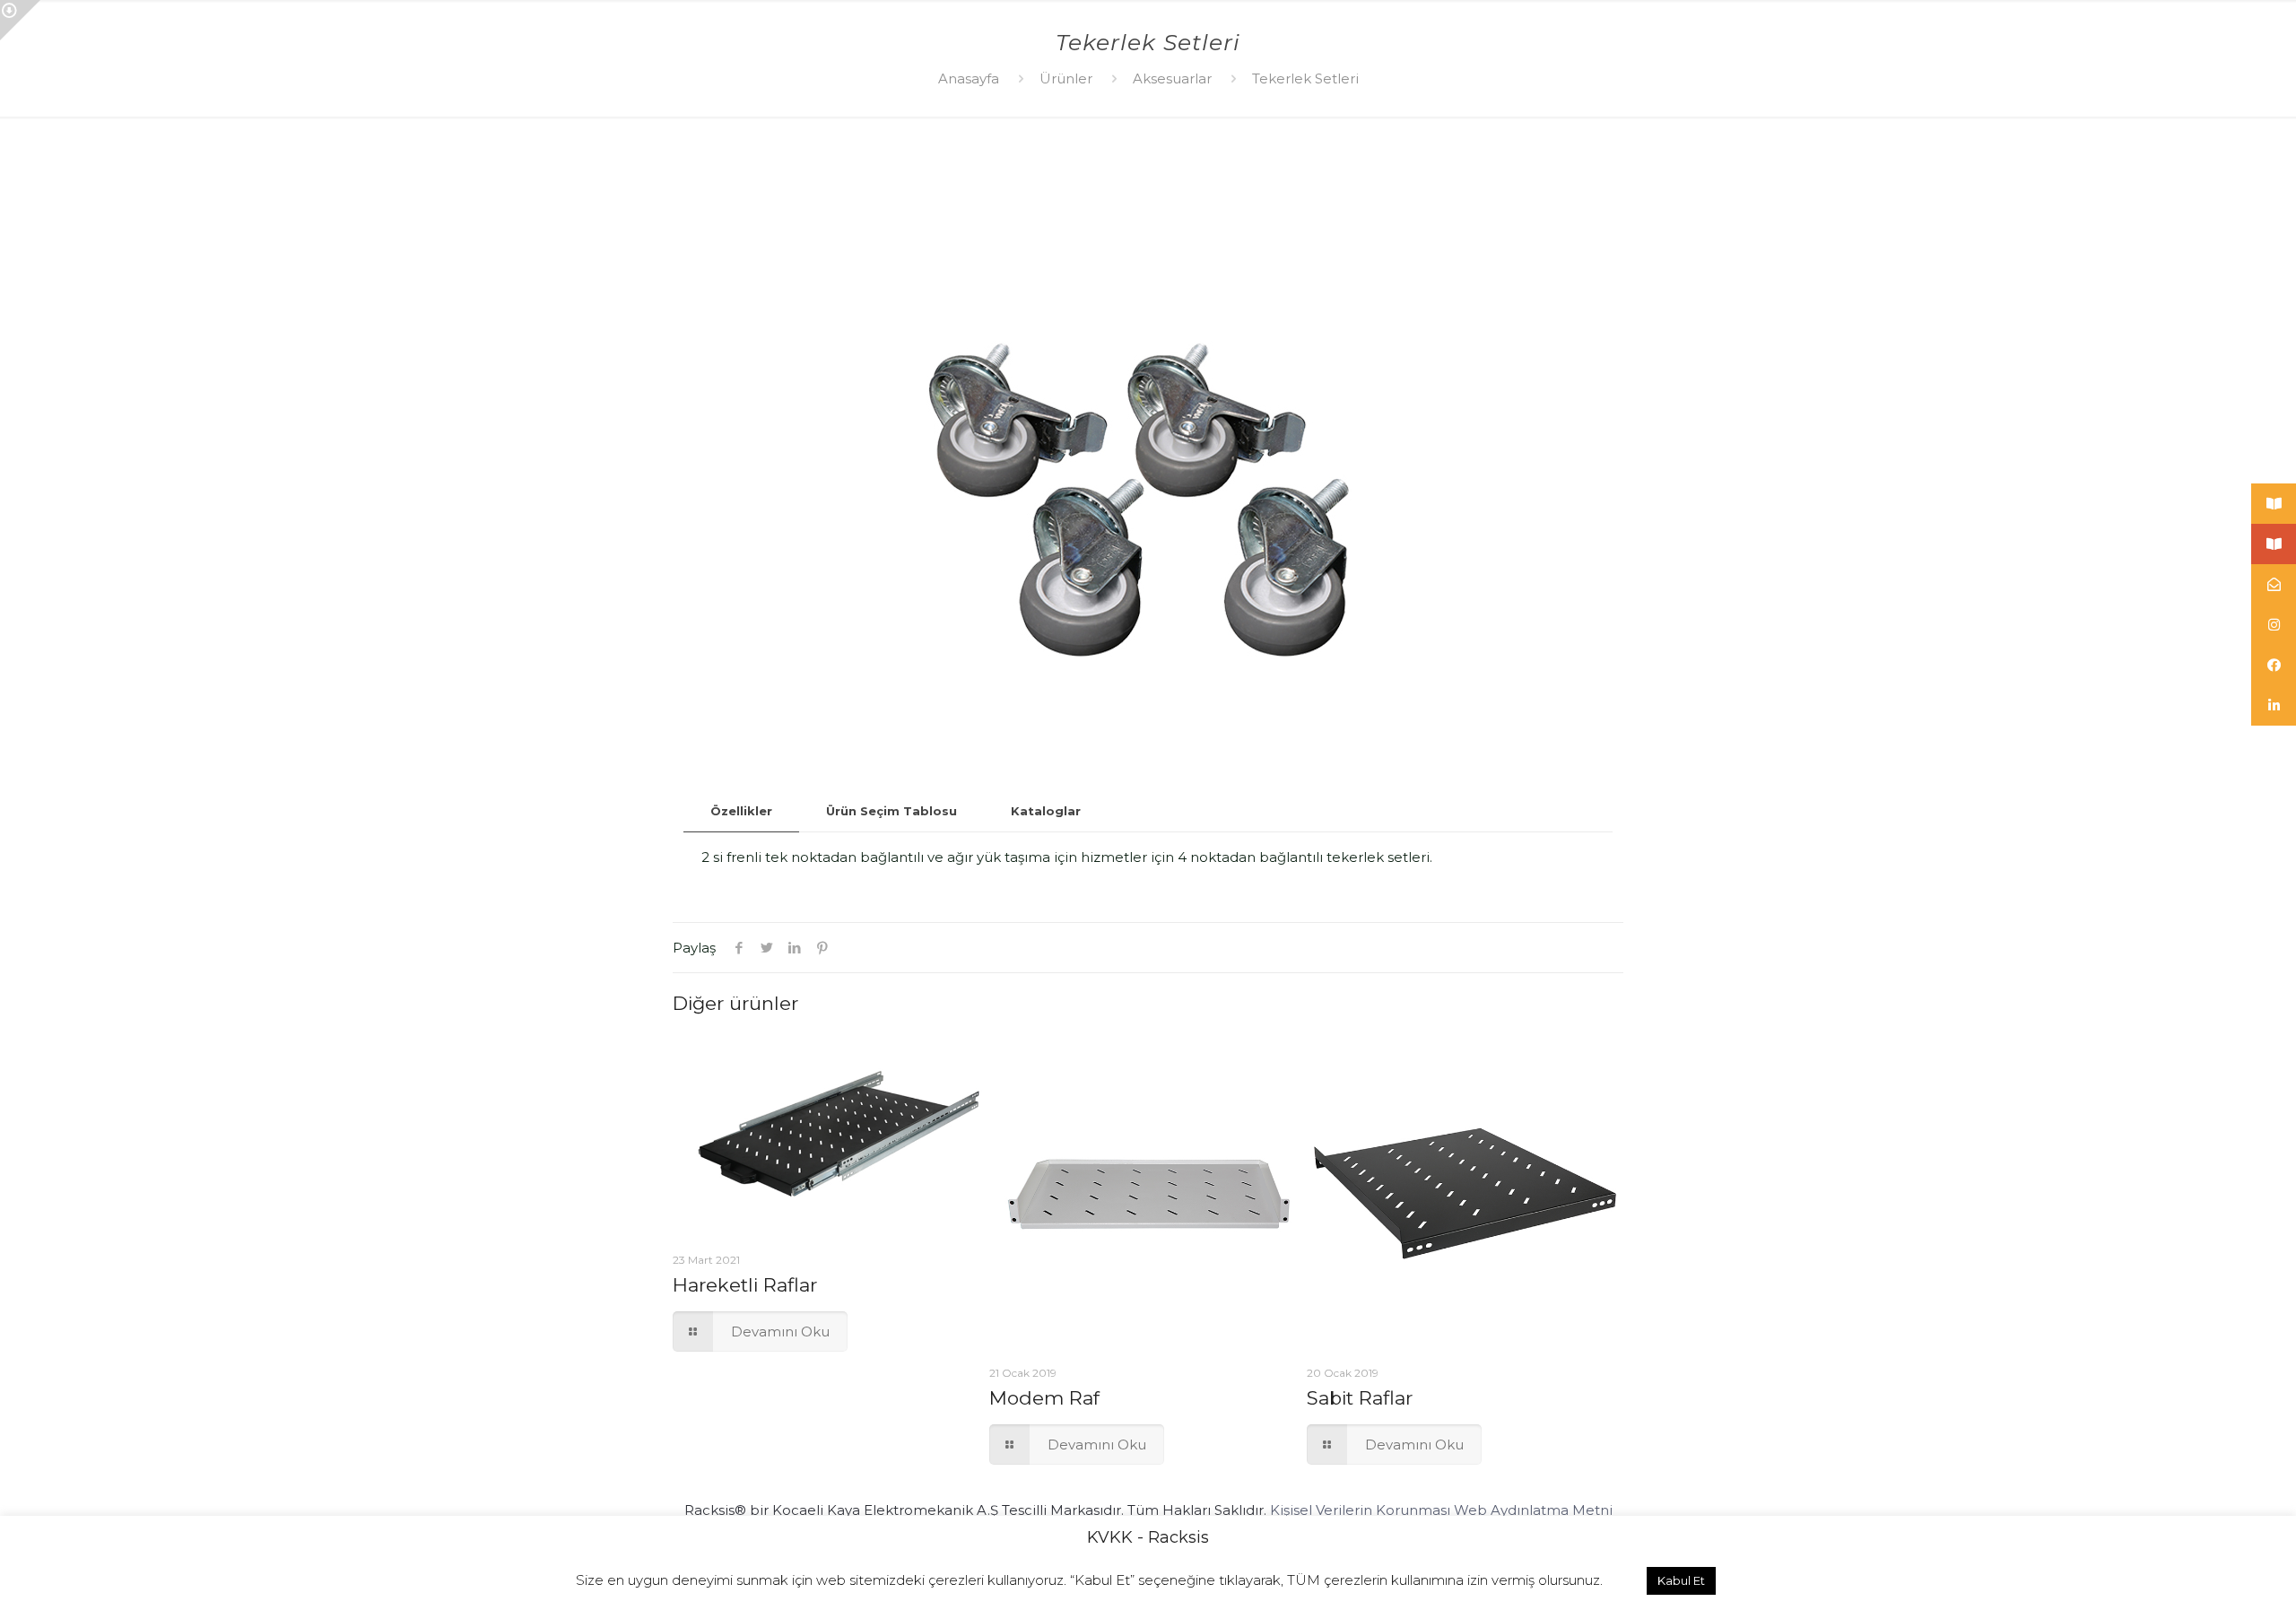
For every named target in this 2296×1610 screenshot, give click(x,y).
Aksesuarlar (1172, 78)
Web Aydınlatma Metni (1533, 1510)
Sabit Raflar (1360, 1398)
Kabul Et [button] (1681, 1580)
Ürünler (1066, 78)
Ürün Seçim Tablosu (891, 811)
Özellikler (741, 811)
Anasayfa (969, 78)
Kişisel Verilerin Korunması (1360, 1510)
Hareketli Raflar (745, 1285)
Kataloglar (1046, 811)
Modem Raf (1044, 1398)
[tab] (741, 811)
